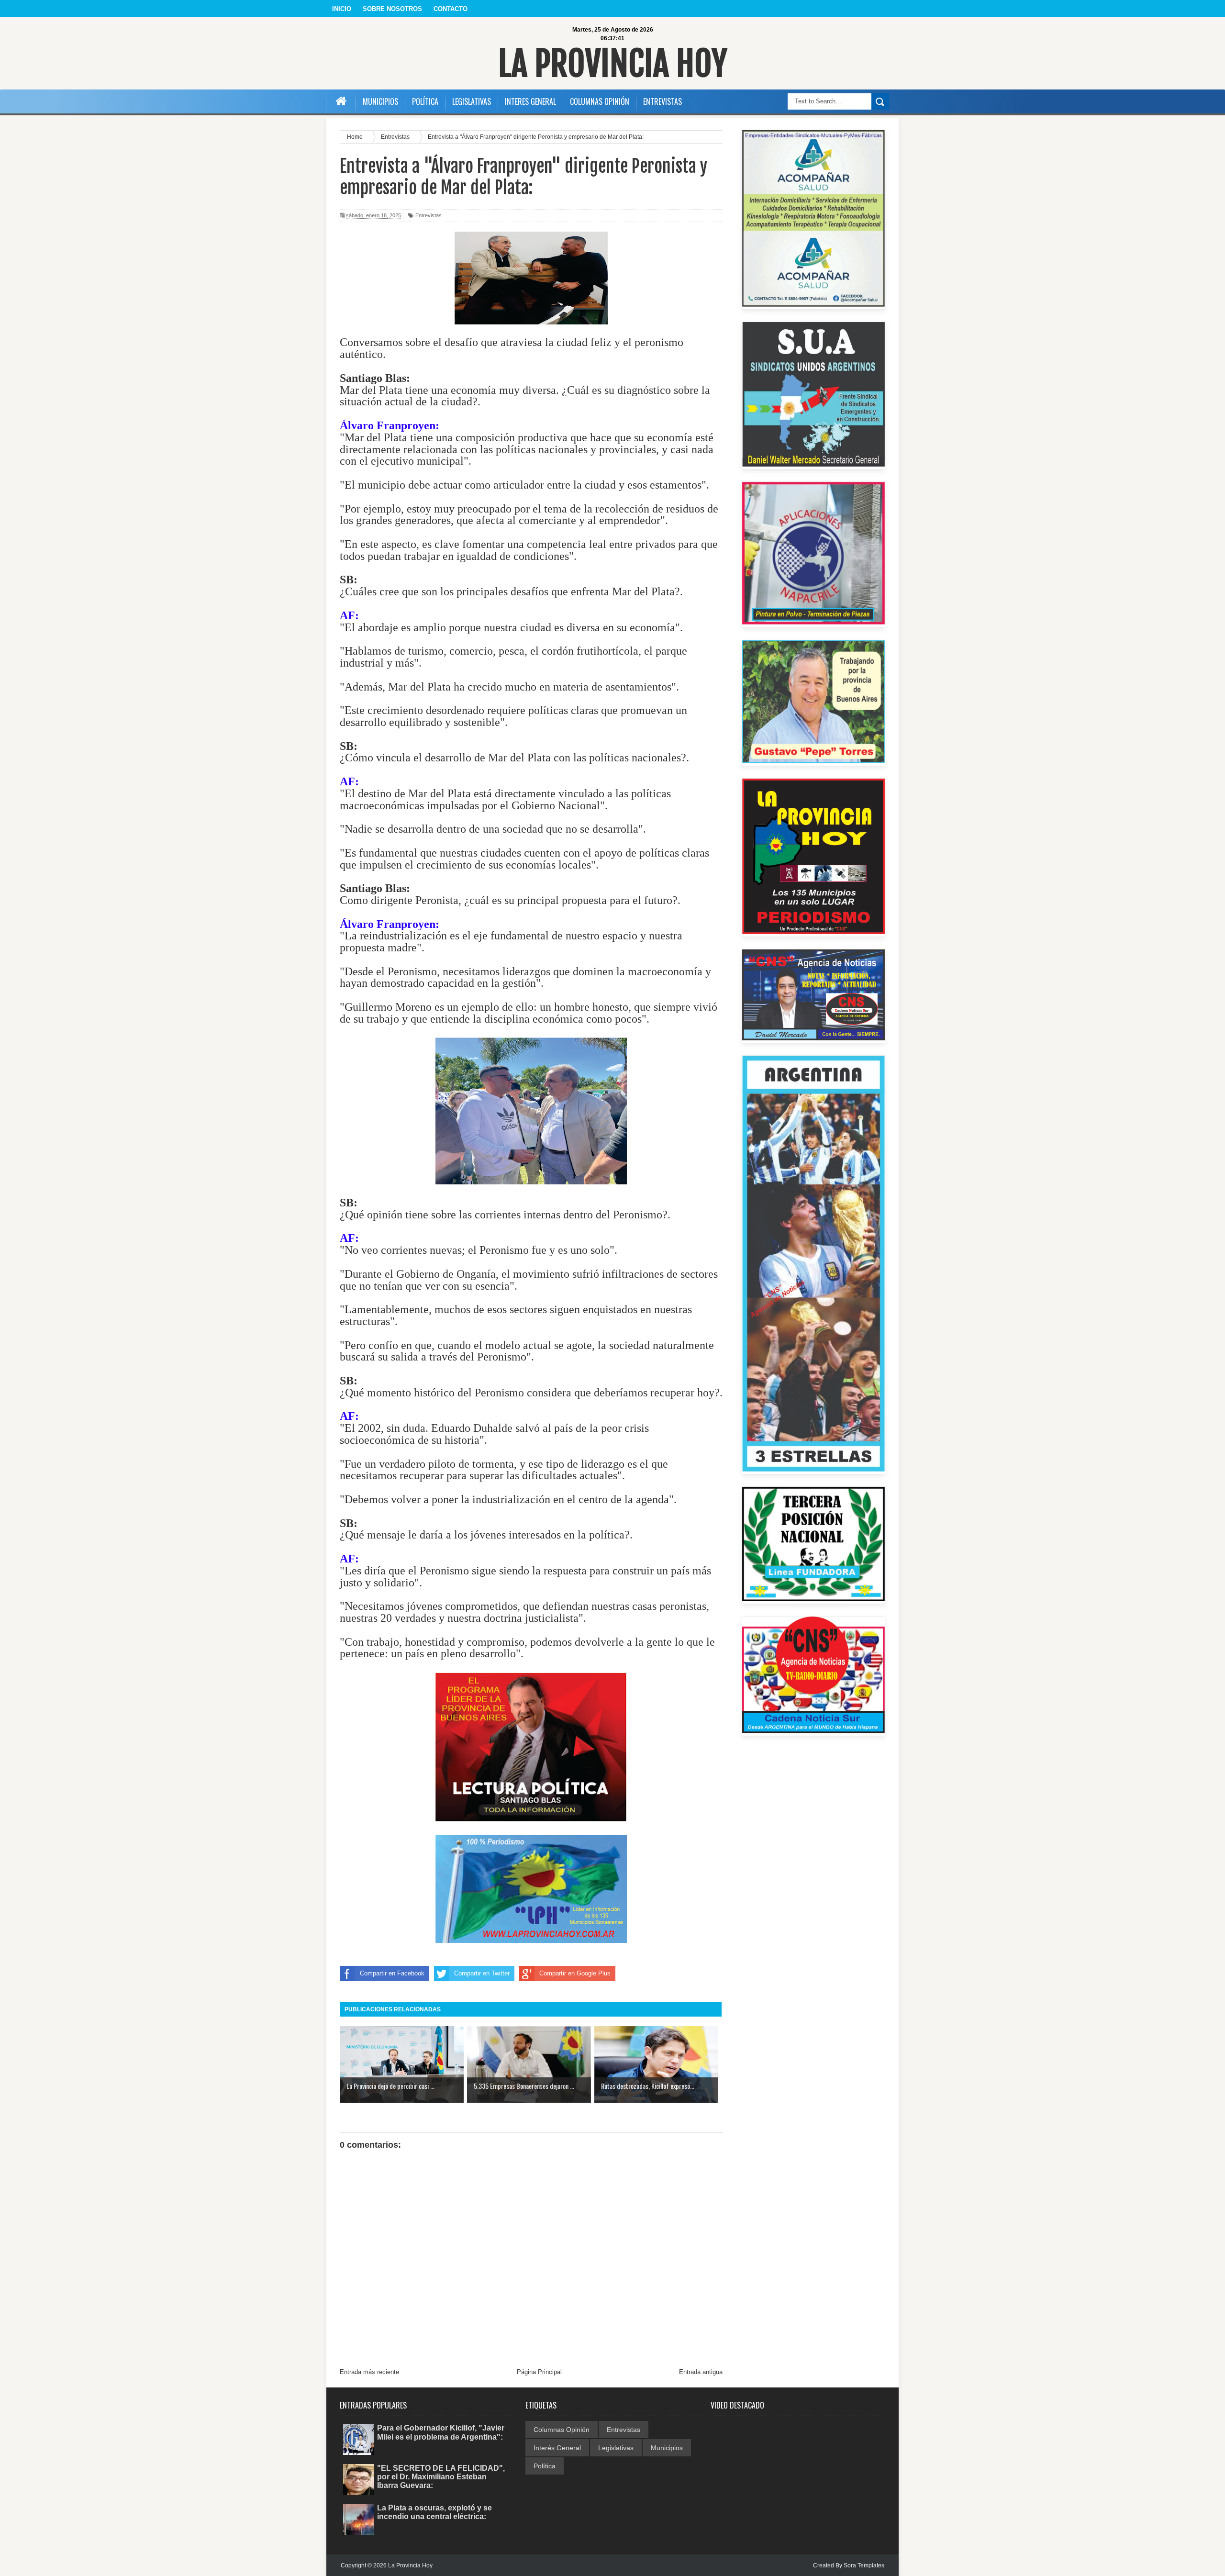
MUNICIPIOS (380, 101)
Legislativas (616, 2448)
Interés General (557, 2448)
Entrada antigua (701, 2372)
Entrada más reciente (369, 2372)
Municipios (667, 2448)
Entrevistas (429, 215)
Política (545, 2466)
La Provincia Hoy (613, 64)
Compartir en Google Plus (575, 1973)
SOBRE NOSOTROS (392, 9)
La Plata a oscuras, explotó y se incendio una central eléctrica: (434, 2512)
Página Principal (539, 2372)
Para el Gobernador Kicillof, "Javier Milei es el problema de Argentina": (441, 2432)
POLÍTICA (425, 101)
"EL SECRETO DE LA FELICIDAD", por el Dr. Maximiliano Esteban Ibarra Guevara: (441, 2477)
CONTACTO (451, 9)
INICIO (342, 9)
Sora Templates (864, 2565)
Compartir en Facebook (392, 1973)
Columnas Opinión (562, 2430)
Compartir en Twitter (482, 1973)
